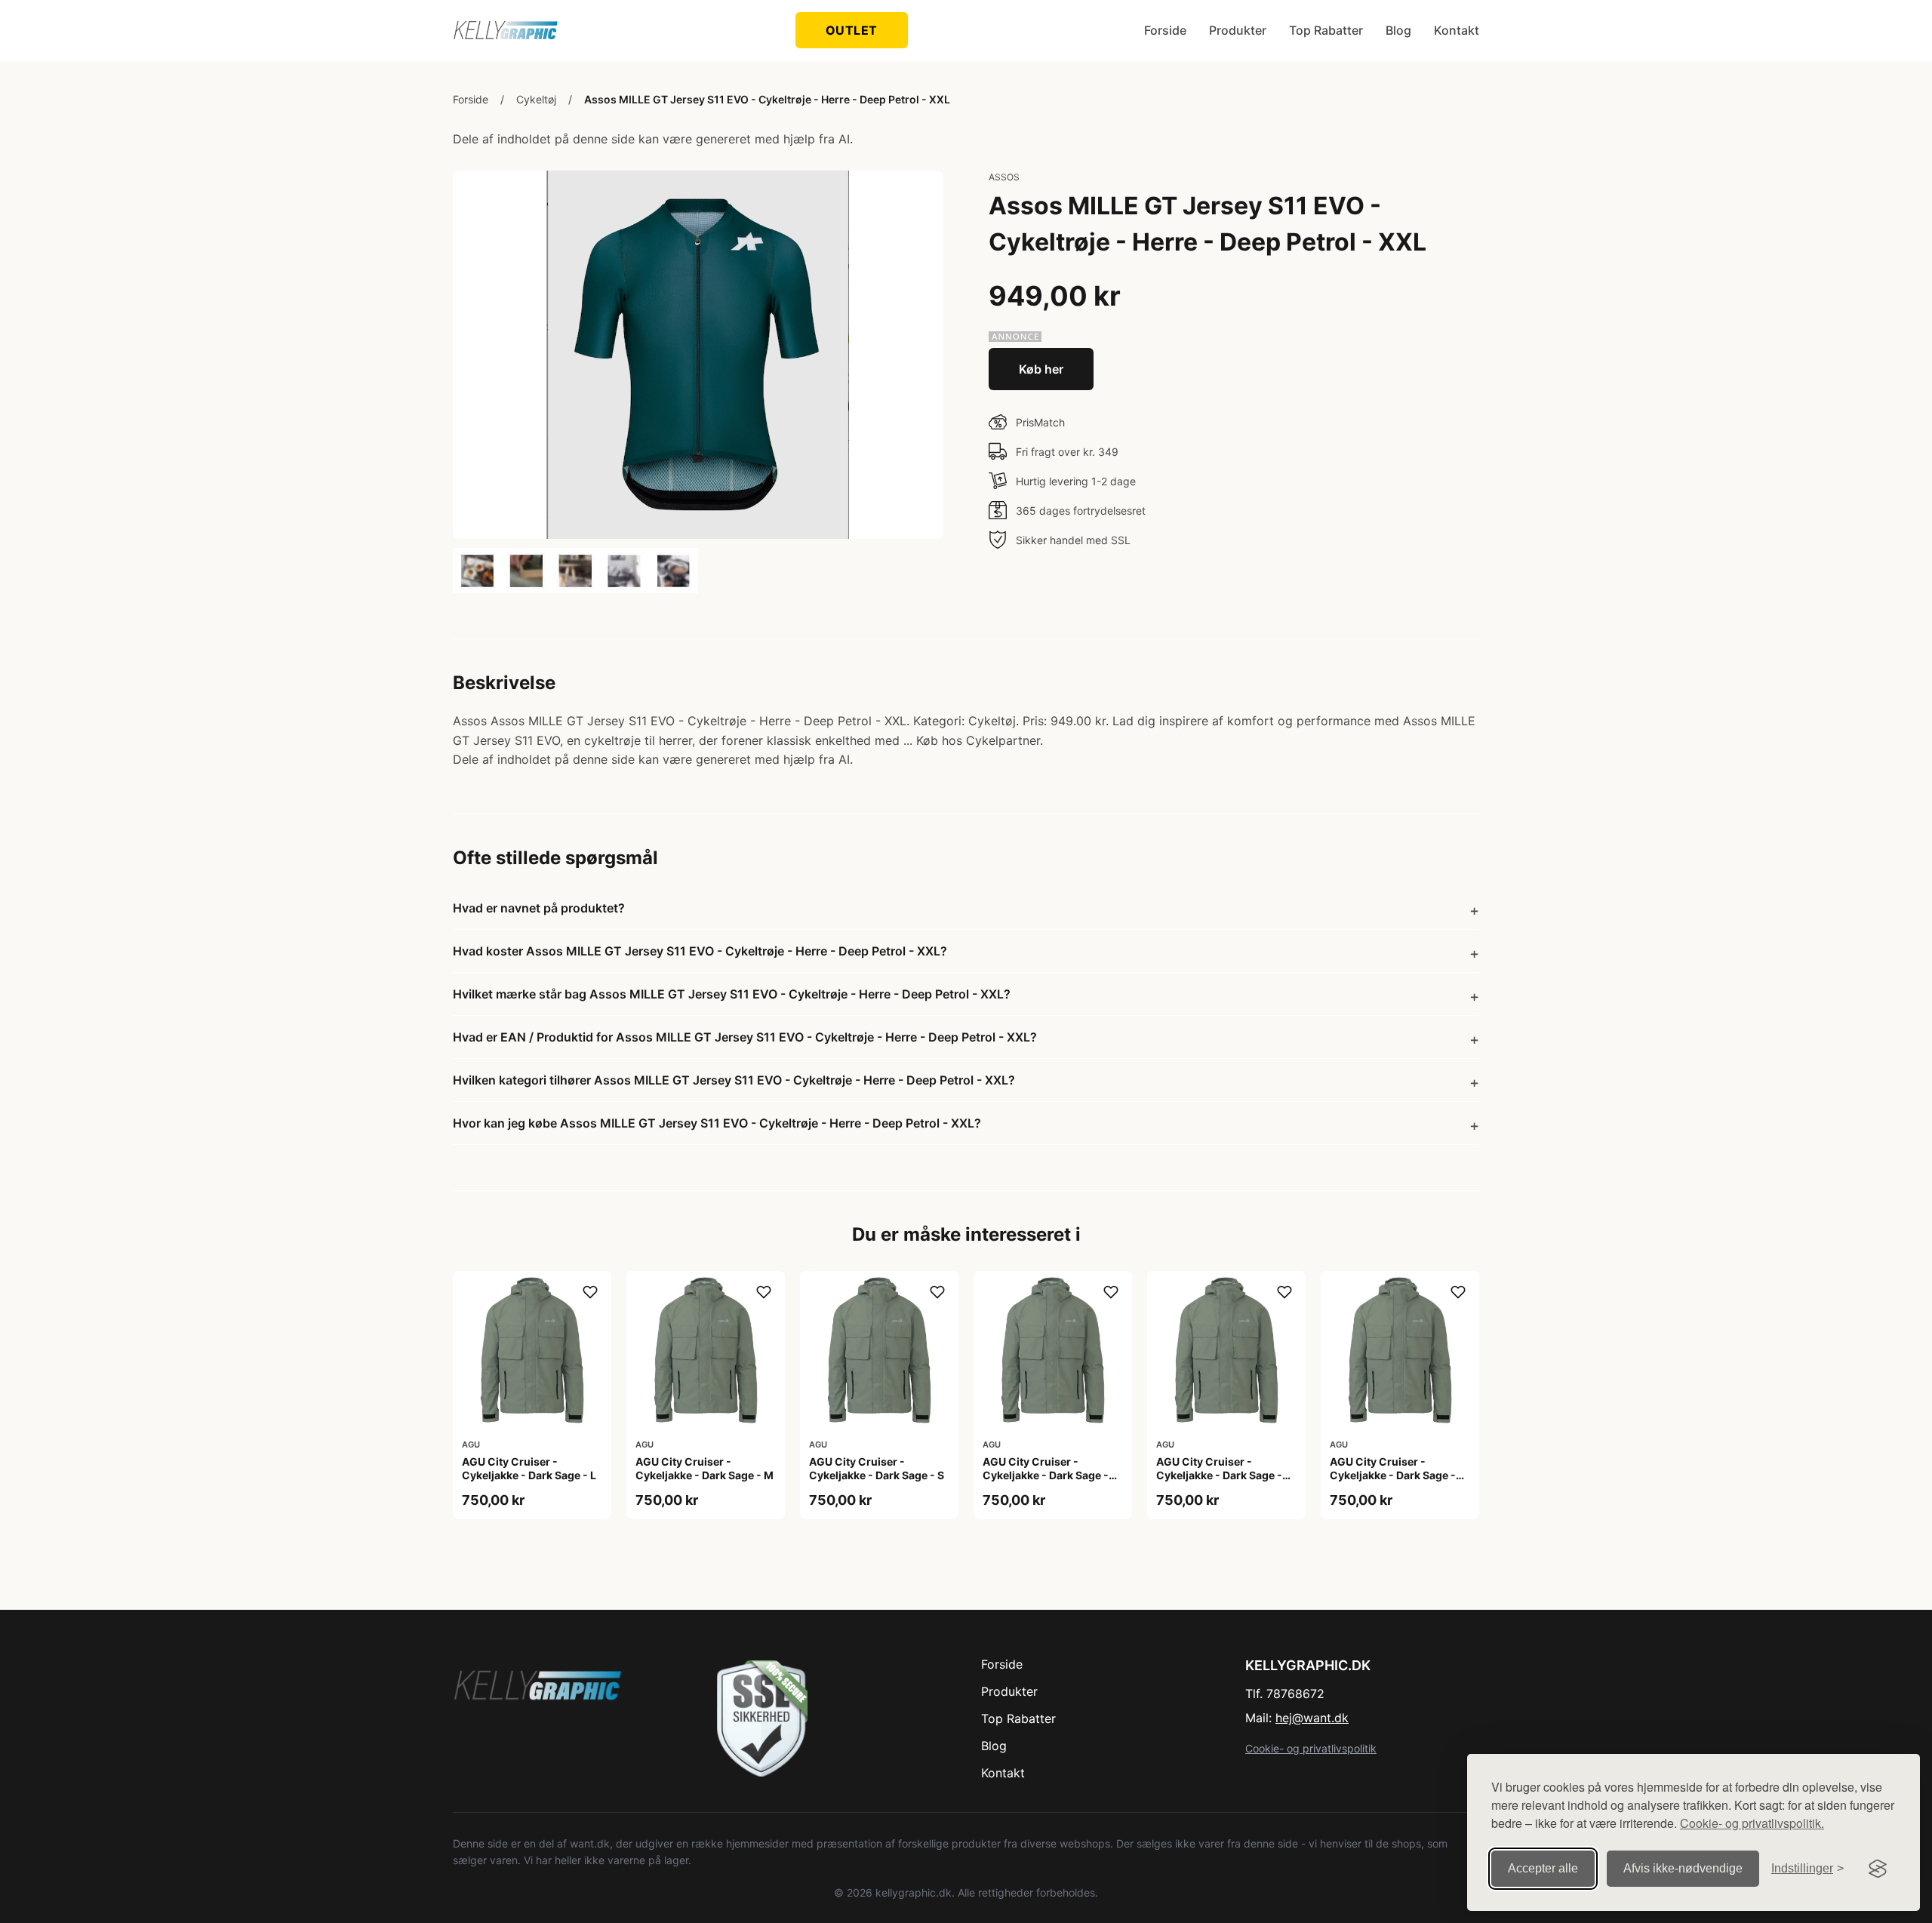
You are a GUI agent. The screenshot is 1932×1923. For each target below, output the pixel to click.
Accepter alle (1543, 1868)
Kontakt (1457, 30)
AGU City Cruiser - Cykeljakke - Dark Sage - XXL (1393, 1475)
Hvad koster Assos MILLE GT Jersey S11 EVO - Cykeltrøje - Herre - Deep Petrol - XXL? (700, 951)
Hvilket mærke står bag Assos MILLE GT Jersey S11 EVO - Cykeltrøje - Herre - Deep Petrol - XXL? (732, 994)
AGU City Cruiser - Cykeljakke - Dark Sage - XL (1046, 1475)
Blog (1398, 30)
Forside (1165, 30)
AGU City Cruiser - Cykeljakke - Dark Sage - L (529, 1468)
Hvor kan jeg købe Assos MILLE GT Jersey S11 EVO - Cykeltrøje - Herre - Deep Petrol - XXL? (717, 1123)
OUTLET (852, 30)
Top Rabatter (1326, 30)
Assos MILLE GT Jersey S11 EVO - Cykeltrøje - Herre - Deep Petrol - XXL (767, 99)
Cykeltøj (536, 99)
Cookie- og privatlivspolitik (1311, 1748)
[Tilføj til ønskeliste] (590, 1292)
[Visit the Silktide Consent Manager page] (1878, 1869)
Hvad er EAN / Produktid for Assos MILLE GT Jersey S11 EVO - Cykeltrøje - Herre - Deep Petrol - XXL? (745, 1037)
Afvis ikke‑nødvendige (1683, 1868)
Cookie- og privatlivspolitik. (1752, 1823)
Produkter (1238, 30)
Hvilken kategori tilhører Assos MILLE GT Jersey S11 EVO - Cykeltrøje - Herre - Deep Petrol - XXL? (734, 1080)
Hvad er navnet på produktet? (539, 908)
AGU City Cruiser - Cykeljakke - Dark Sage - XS (1219, 1475)
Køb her (1041, 369)
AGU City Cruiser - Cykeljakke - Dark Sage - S (877, 1468)
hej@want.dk (1312, 1718)
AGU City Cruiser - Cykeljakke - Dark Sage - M (705, 1468)
